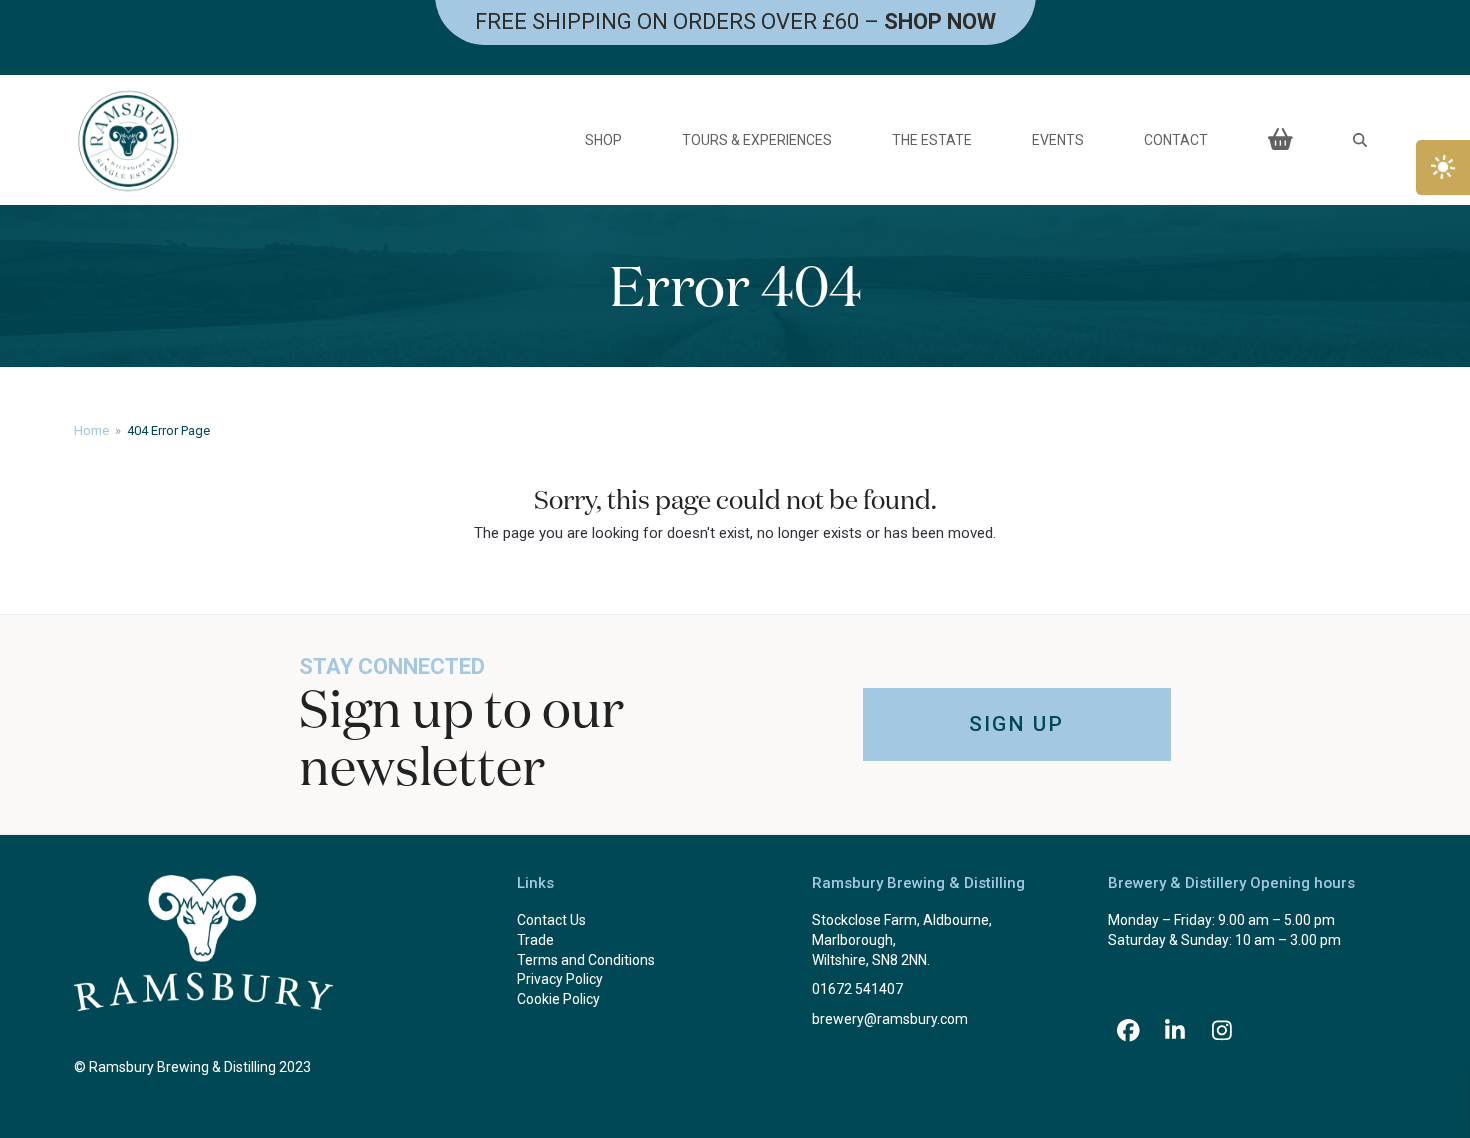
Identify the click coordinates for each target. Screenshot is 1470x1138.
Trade (535, 940)
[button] (1360, 140)
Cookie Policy (558, 999)
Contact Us (551, 920)
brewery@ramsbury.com (890, 1019)
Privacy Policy (560, 979)
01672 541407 (857, 989)
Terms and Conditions (586, 960)
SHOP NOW (940, 21)
